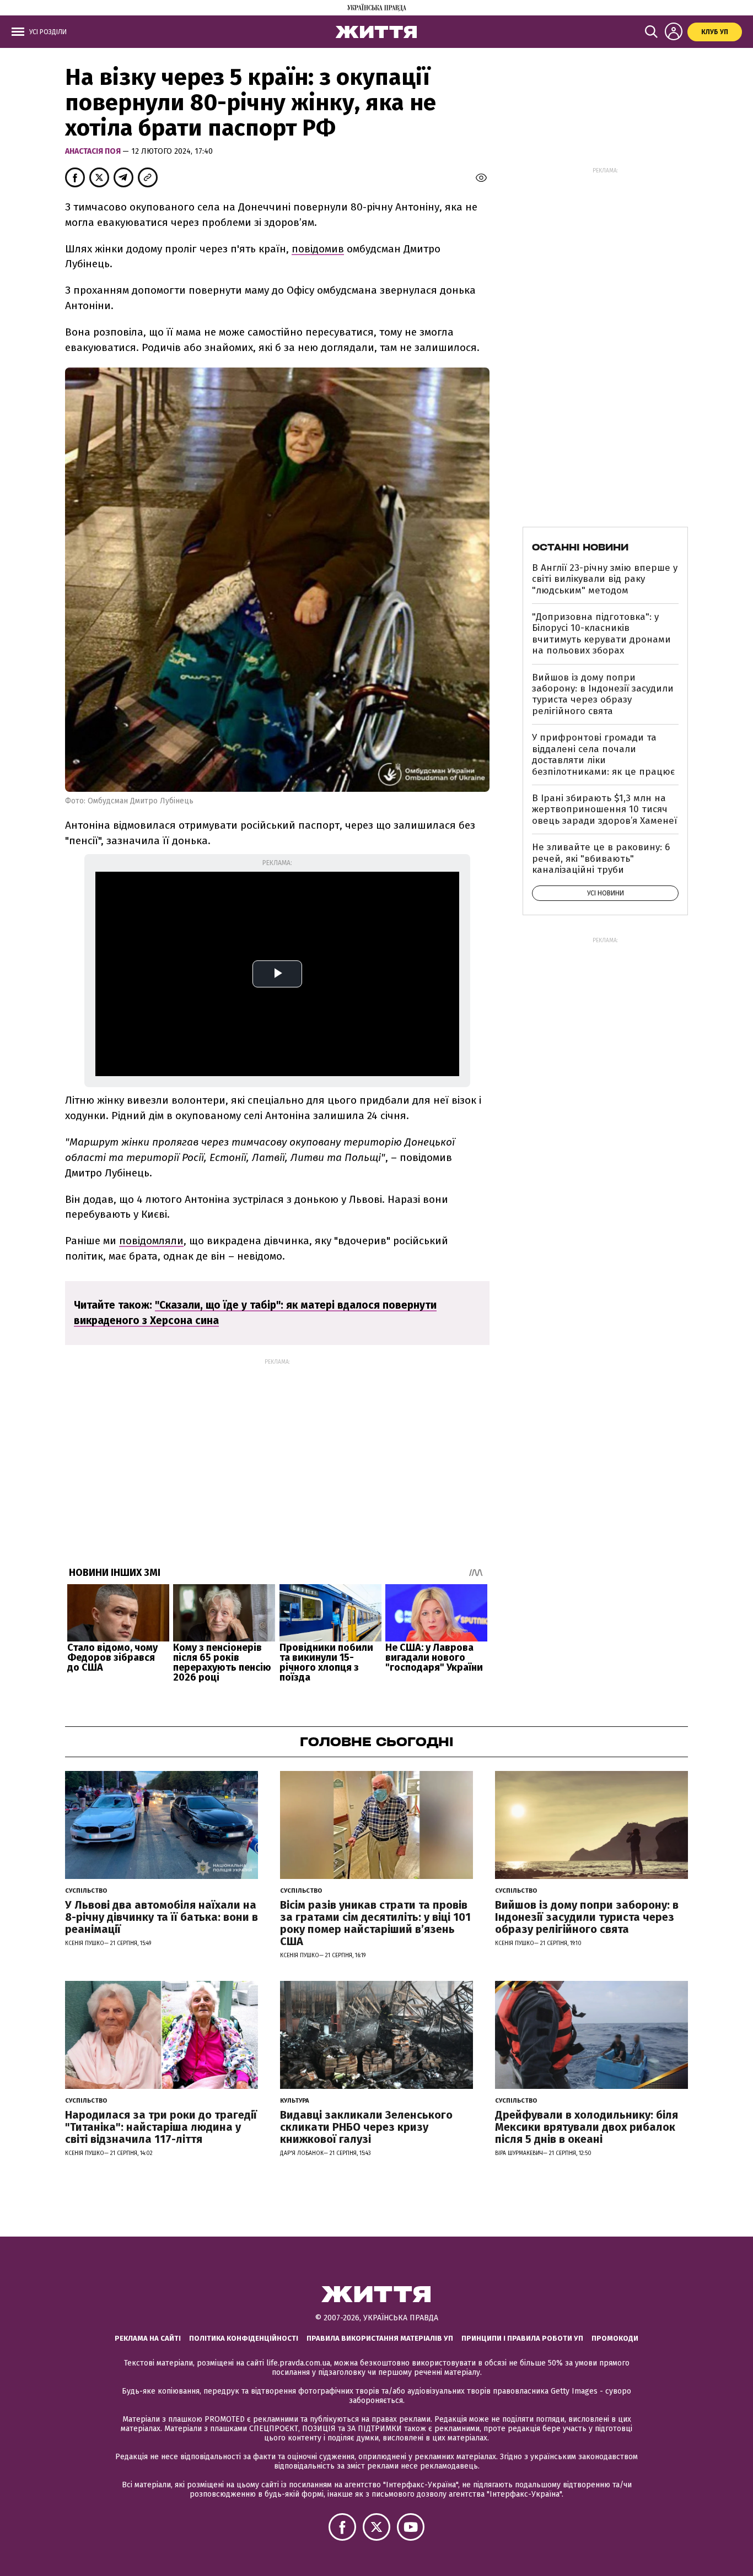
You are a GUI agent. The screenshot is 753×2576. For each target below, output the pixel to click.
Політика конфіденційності (244, 2338)
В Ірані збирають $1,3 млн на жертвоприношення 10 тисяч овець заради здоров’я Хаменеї (604, 809)
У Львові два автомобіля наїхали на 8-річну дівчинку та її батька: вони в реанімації (162, 1917)
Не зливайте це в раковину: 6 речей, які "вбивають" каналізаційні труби (601, 858)
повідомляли (151, 1241)
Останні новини (580, 547)
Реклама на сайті (148, 2338)
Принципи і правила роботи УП (522, 2338)
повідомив (318, 249)
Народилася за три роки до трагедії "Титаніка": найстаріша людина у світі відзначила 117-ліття (161, 2127)
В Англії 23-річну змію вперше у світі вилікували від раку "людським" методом (605, 579)
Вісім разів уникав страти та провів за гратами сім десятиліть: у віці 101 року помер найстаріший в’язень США (375, 1923)
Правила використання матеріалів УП (380, 2338)
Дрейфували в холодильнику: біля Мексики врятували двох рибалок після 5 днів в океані (587, 2127)
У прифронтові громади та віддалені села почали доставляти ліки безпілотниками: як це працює (603, 754)
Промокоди (615, 2338)
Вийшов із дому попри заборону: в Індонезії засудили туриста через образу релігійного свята (603, 694)
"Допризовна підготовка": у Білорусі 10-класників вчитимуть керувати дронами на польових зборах (601, 634)
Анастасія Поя (94, 151)
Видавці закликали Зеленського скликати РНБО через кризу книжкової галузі (366, 2127)
